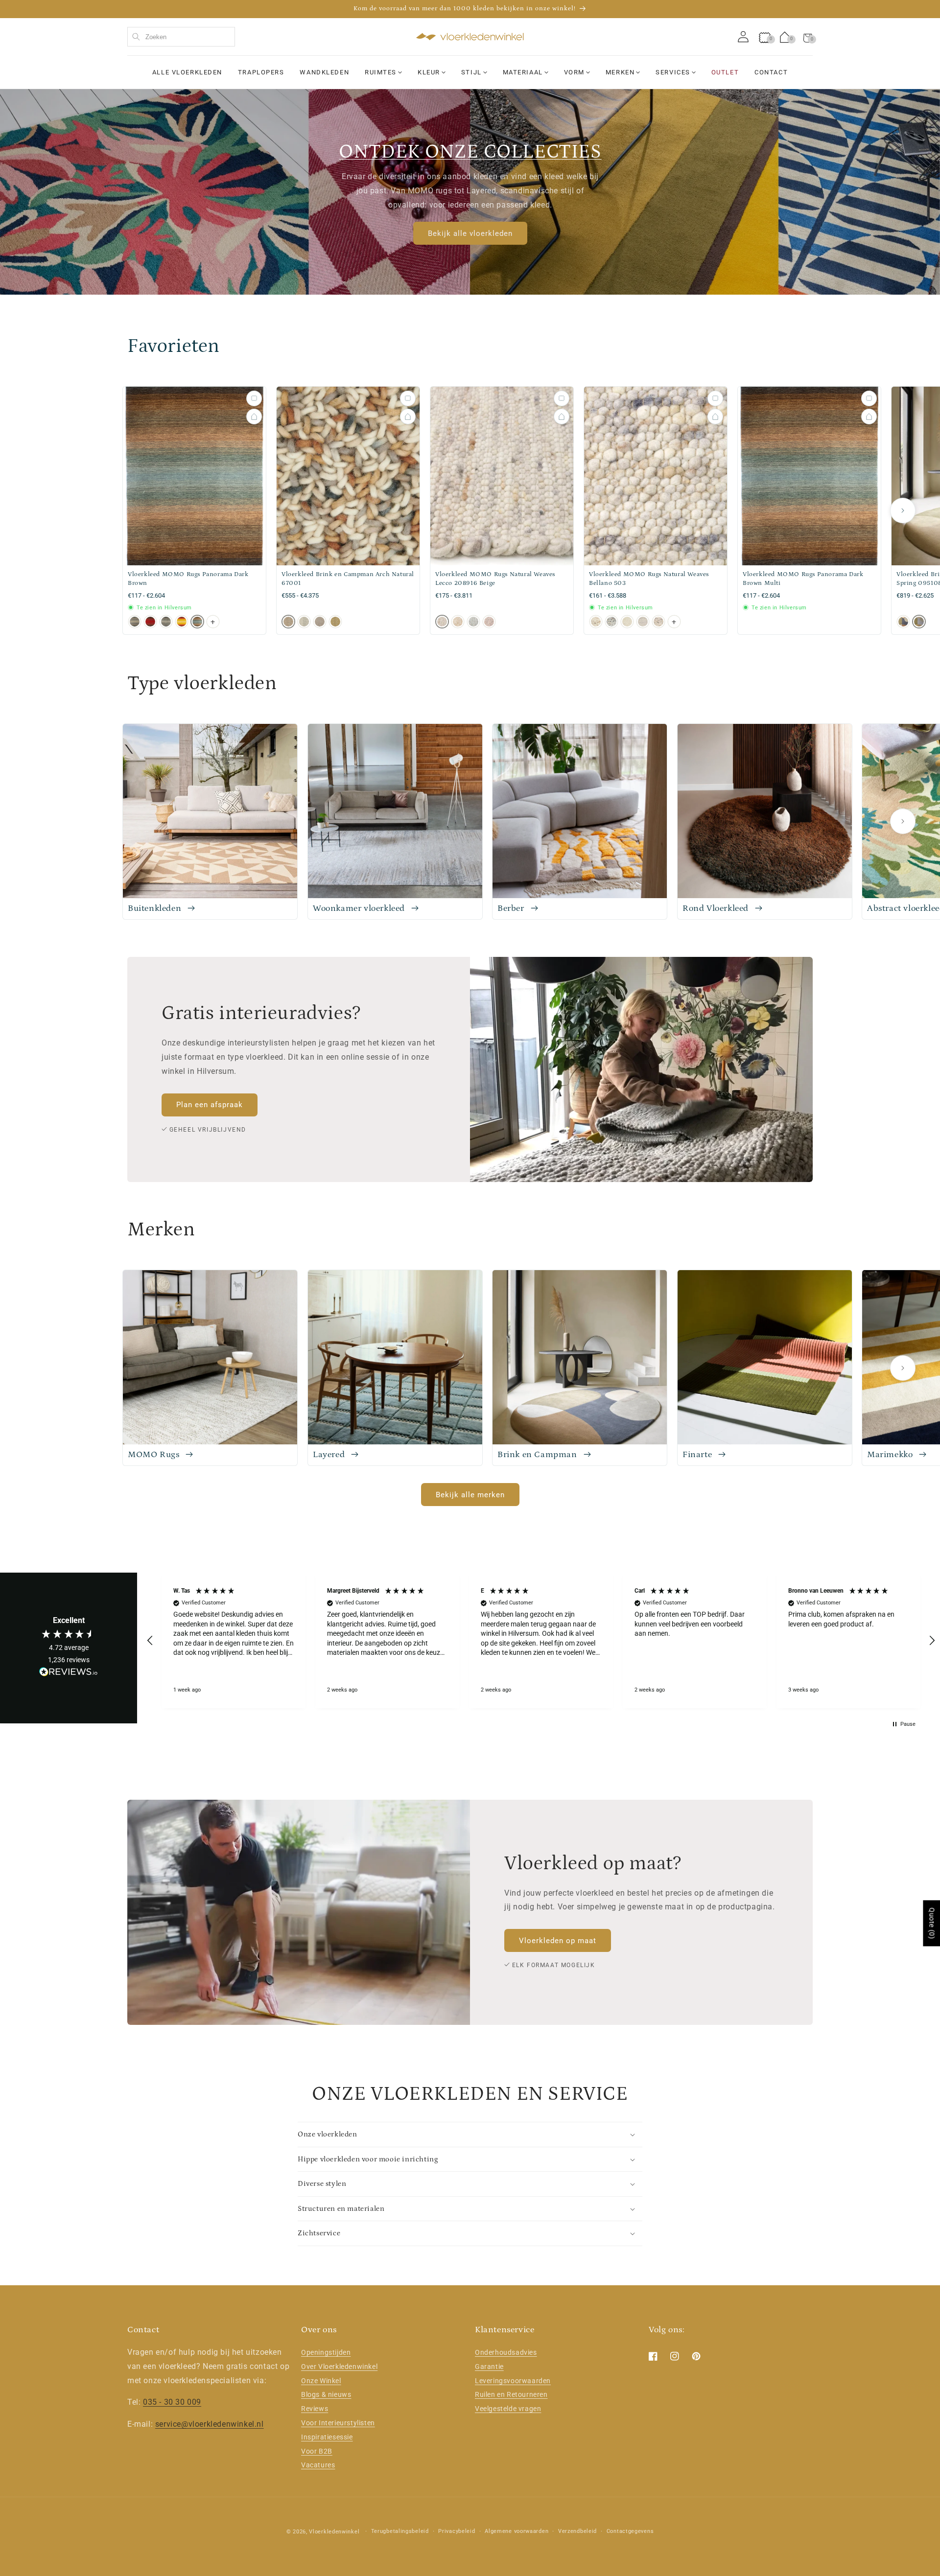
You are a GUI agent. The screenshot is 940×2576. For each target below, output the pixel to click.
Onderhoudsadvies (506, 2352)
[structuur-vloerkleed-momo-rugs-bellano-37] (611, 622)
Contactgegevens (630, 2531)
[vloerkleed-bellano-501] (658, 622)
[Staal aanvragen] (254, 398)
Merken (620, 72)
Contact (771, 72)
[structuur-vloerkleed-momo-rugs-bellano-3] (596, 622)
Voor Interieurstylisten (338, 2423)
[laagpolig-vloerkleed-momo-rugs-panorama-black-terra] (182, 622)
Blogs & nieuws (326, 2395)
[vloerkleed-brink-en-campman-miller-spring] (919, 622)
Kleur (429, 72)
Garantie (489, 2367)
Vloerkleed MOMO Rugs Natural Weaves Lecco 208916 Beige (495, 579)
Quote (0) (932, 1923)
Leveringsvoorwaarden (513, 2381)
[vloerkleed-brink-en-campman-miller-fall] (903, 622)
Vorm (574, 72)
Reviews (315, 2409)
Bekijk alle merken (470, 1495)
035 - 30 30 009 (172, 2402)
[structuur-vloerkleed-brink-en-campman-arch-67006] (335, 622)
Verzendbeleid (577, 2531)
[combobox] (181, 37)
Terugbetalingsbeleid (400, 2531)
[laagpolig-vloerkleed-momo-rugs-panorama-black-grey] (135, 622)
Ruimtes (381, 72)
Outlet (725, 72)
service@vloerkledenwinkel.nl (210, 2424)
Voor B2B (317, 2451)
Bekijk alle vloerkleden (470, 233)
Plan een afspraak (210, 1105)
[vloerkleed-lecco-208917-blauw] (473, 622)
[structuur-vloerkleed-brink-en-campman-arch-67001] (288, 622)
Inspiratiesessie (327, 2437)
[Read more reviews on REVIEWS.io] (69, 1674)
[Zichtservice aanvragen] (254, 417)
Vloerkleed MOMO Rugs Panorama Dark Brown (188, 579)
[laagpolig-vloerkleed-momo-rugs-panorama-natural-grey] (166, 622)
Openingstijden (326, 2352)
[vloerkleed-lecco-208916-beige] (442, 622)
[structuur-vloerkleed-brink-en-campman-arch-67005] (320, 622)
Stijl (471, 72)
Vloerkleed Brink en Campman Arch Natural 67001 (348, 579)
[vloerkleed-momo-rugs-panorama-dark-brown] (197, 622)
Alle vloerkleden (187, 72)
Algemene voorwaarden (517, 2531)
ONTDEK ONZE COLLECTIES (470, 152)
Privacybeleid (457, 2531)
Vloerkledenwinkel (334, 2532)
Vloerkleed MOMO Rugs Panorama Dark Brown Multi (803, 579)
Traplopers (261, 72)
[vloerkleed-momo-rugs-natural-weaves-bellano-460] (627, 622)
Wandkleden (324, 72)
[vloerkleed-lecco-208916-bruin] (458, 622)
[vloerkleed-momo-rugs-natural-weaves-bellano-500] (643, 622)
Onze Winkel (321, 2381)
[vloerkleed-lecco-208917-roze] (489, 622)
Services (673, 72)
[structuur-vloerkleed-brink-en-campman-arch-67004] (304, 622)
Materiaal (523, 72)
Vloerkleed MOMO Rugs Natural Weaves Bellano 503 (649, 579)
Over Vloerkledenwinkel (339, 2367)
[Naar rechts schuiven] (903, 511)
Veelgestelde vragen (508, 2409)
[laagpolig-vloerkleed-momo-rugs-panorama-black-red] (150, 622)
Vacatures (318, 2465)
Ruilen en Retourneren (511, 2395)
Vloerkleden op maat (558, 1941)
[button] (808, 37)
